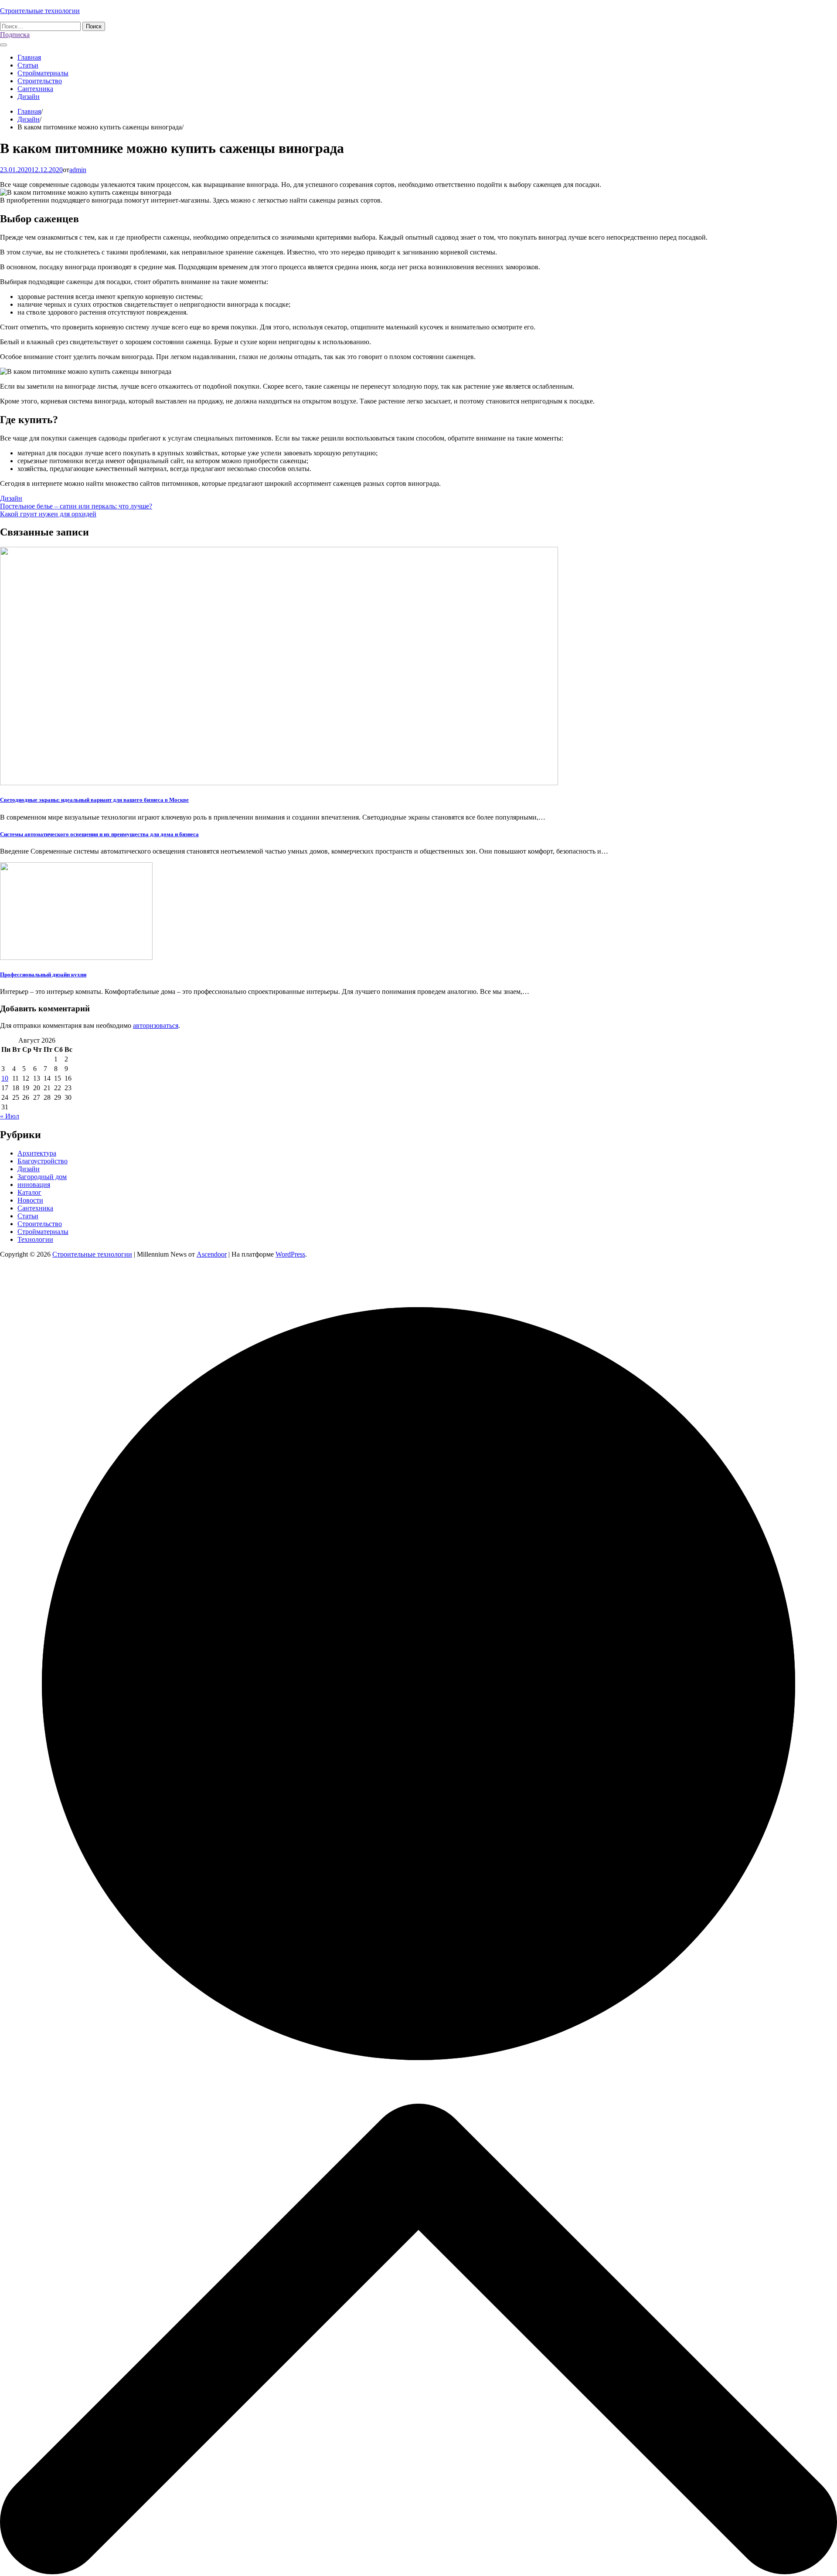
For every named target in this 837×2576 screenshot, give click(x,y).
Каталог (29, 1192)
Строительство (40, 81)
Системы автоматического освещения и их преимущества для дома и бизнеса (99, 834)
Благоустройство (43, 1161)
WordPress (290, 1254)
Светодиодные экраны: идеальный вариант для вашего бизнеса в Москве (94, 800)
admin (78, 170)
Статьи (28, 65)
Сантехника (35, 89)
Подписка (15, 35)
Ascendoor (212, 1254)
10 (5, 1078)
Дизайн (29, 97)
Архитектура (37, 1153)
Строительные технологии (40, 11)
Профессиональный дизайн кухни (43, 974)
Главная (29, 57)
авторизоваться (156, 1025)
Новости (30, 1200)
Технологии (35, 1239)
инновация (34, 1185)
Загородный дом (42, 1177)
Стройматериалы (43, 73)
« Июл (10, 1116)
